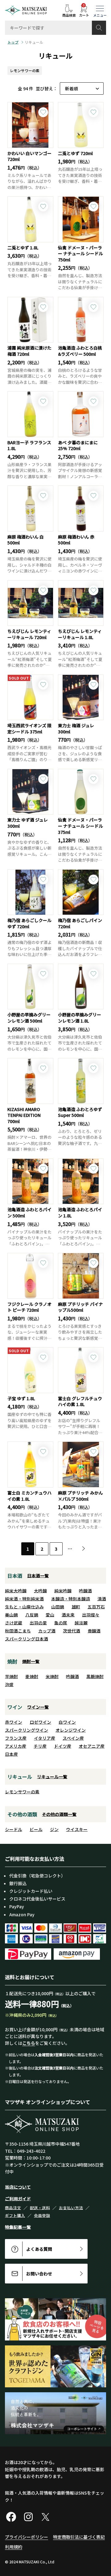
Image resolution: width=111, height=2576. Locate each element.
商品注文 (13, 2208)
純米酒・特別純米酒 (24, 1599)
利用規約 (14, 2547)
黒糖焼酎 (95, 1676)
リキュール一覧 (52, 1777)
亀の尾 (61, 1623)
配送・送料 (40, 2208)
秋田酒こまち (18, 1631)
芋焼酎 (11, 1676)
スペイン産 (73, 1738)
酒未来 (68, 1615)
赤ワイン (14, 1722)
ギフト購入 (15, 2215)
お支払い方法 (71, 2208)
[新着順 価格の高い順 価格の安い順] (82, 88)
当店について (18, 2187)
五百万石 (96, 1607)
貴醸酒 (94, 1631)
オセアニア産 (92, 1746)
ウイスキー (77, 1829)
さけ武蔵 (14, 1623)
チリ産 (40, 1746)
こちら (29, 2043)
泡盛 (9, 1684)
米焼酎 (52, 1676)
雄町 (76, 1607)
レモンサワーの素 (25, 70)
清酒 (102, 1599)
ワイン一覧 (38, 1707)
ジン (54, 1829)
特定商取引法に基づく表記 (79, 2537)
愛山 (50, 1615)
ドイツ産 (63, 1746)
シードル (14, 1829)
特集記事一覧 (18, 2227)
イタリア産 (45, 1738)
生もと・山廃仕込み (24, 1607)
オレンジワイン (71, 1730)
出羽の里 (38, 1623)
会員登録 (42, 2215)
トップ (13, 42)
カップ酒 (47, 1631)
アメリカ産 (16, 1746)
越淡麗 (81, 1623)
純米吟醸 (63, 1591)
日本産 (11, 1754)
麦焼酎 (32, 1676)
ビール (36, 1829)
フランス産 (16, 1738)
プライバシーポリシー (27, 2537)
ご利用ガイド (18, 2199)
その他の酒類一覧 (59, 1814)
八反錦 (32, 1615)
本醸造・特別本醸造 (71, 1599)
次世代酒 (72, 1631)
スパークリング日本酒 (27, 1639)
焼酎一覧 (31, 1661)
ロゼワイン (40, 1722)
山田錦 (58, 1607)
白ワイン (67, 1722)
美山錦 (11, 1615)
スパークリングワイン (27, 1730)
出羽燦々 (91, 1615)
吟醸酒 (85, 1591)
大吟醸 (40, 1591)
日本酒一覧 (38, 1576)
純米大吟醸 (16, 1591)
